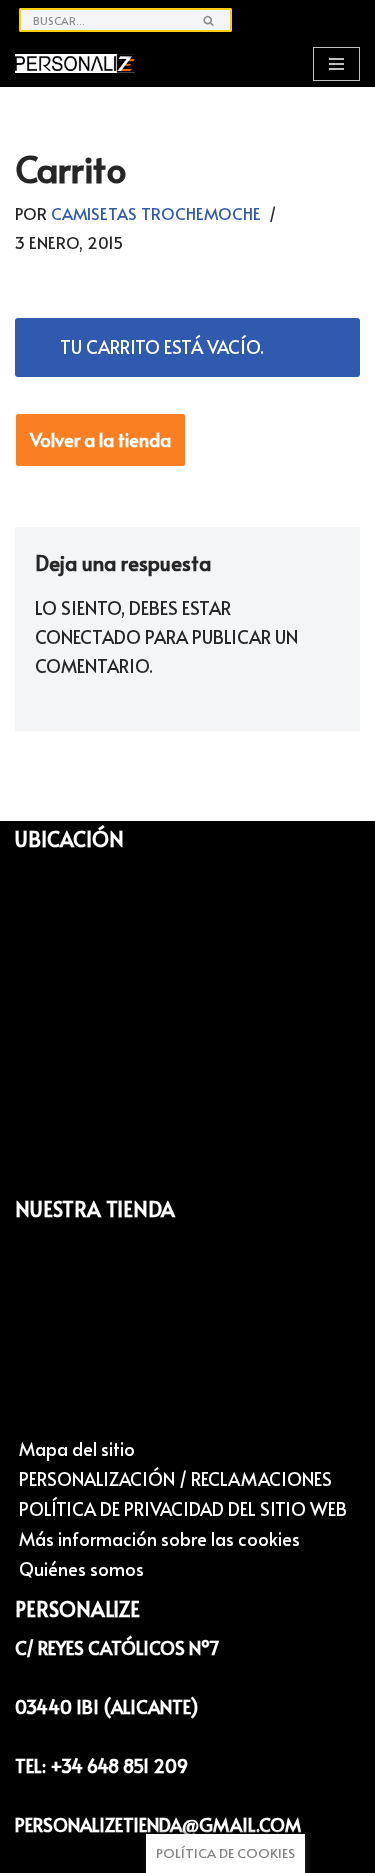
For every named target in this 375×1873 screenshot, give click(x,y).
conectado (88, 636)
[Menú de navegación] (336, 64)
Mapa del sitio (77, 1448)
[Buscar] (209, 20)
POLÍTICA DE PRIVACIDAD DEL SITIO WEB (183, 1508)
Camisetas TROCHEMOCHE (156, 213)
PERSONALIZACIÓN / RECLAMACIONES (175, 1478)
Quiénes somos (81, 1568)
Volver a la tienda (100, 439)
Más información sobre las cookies (159, 1538)
